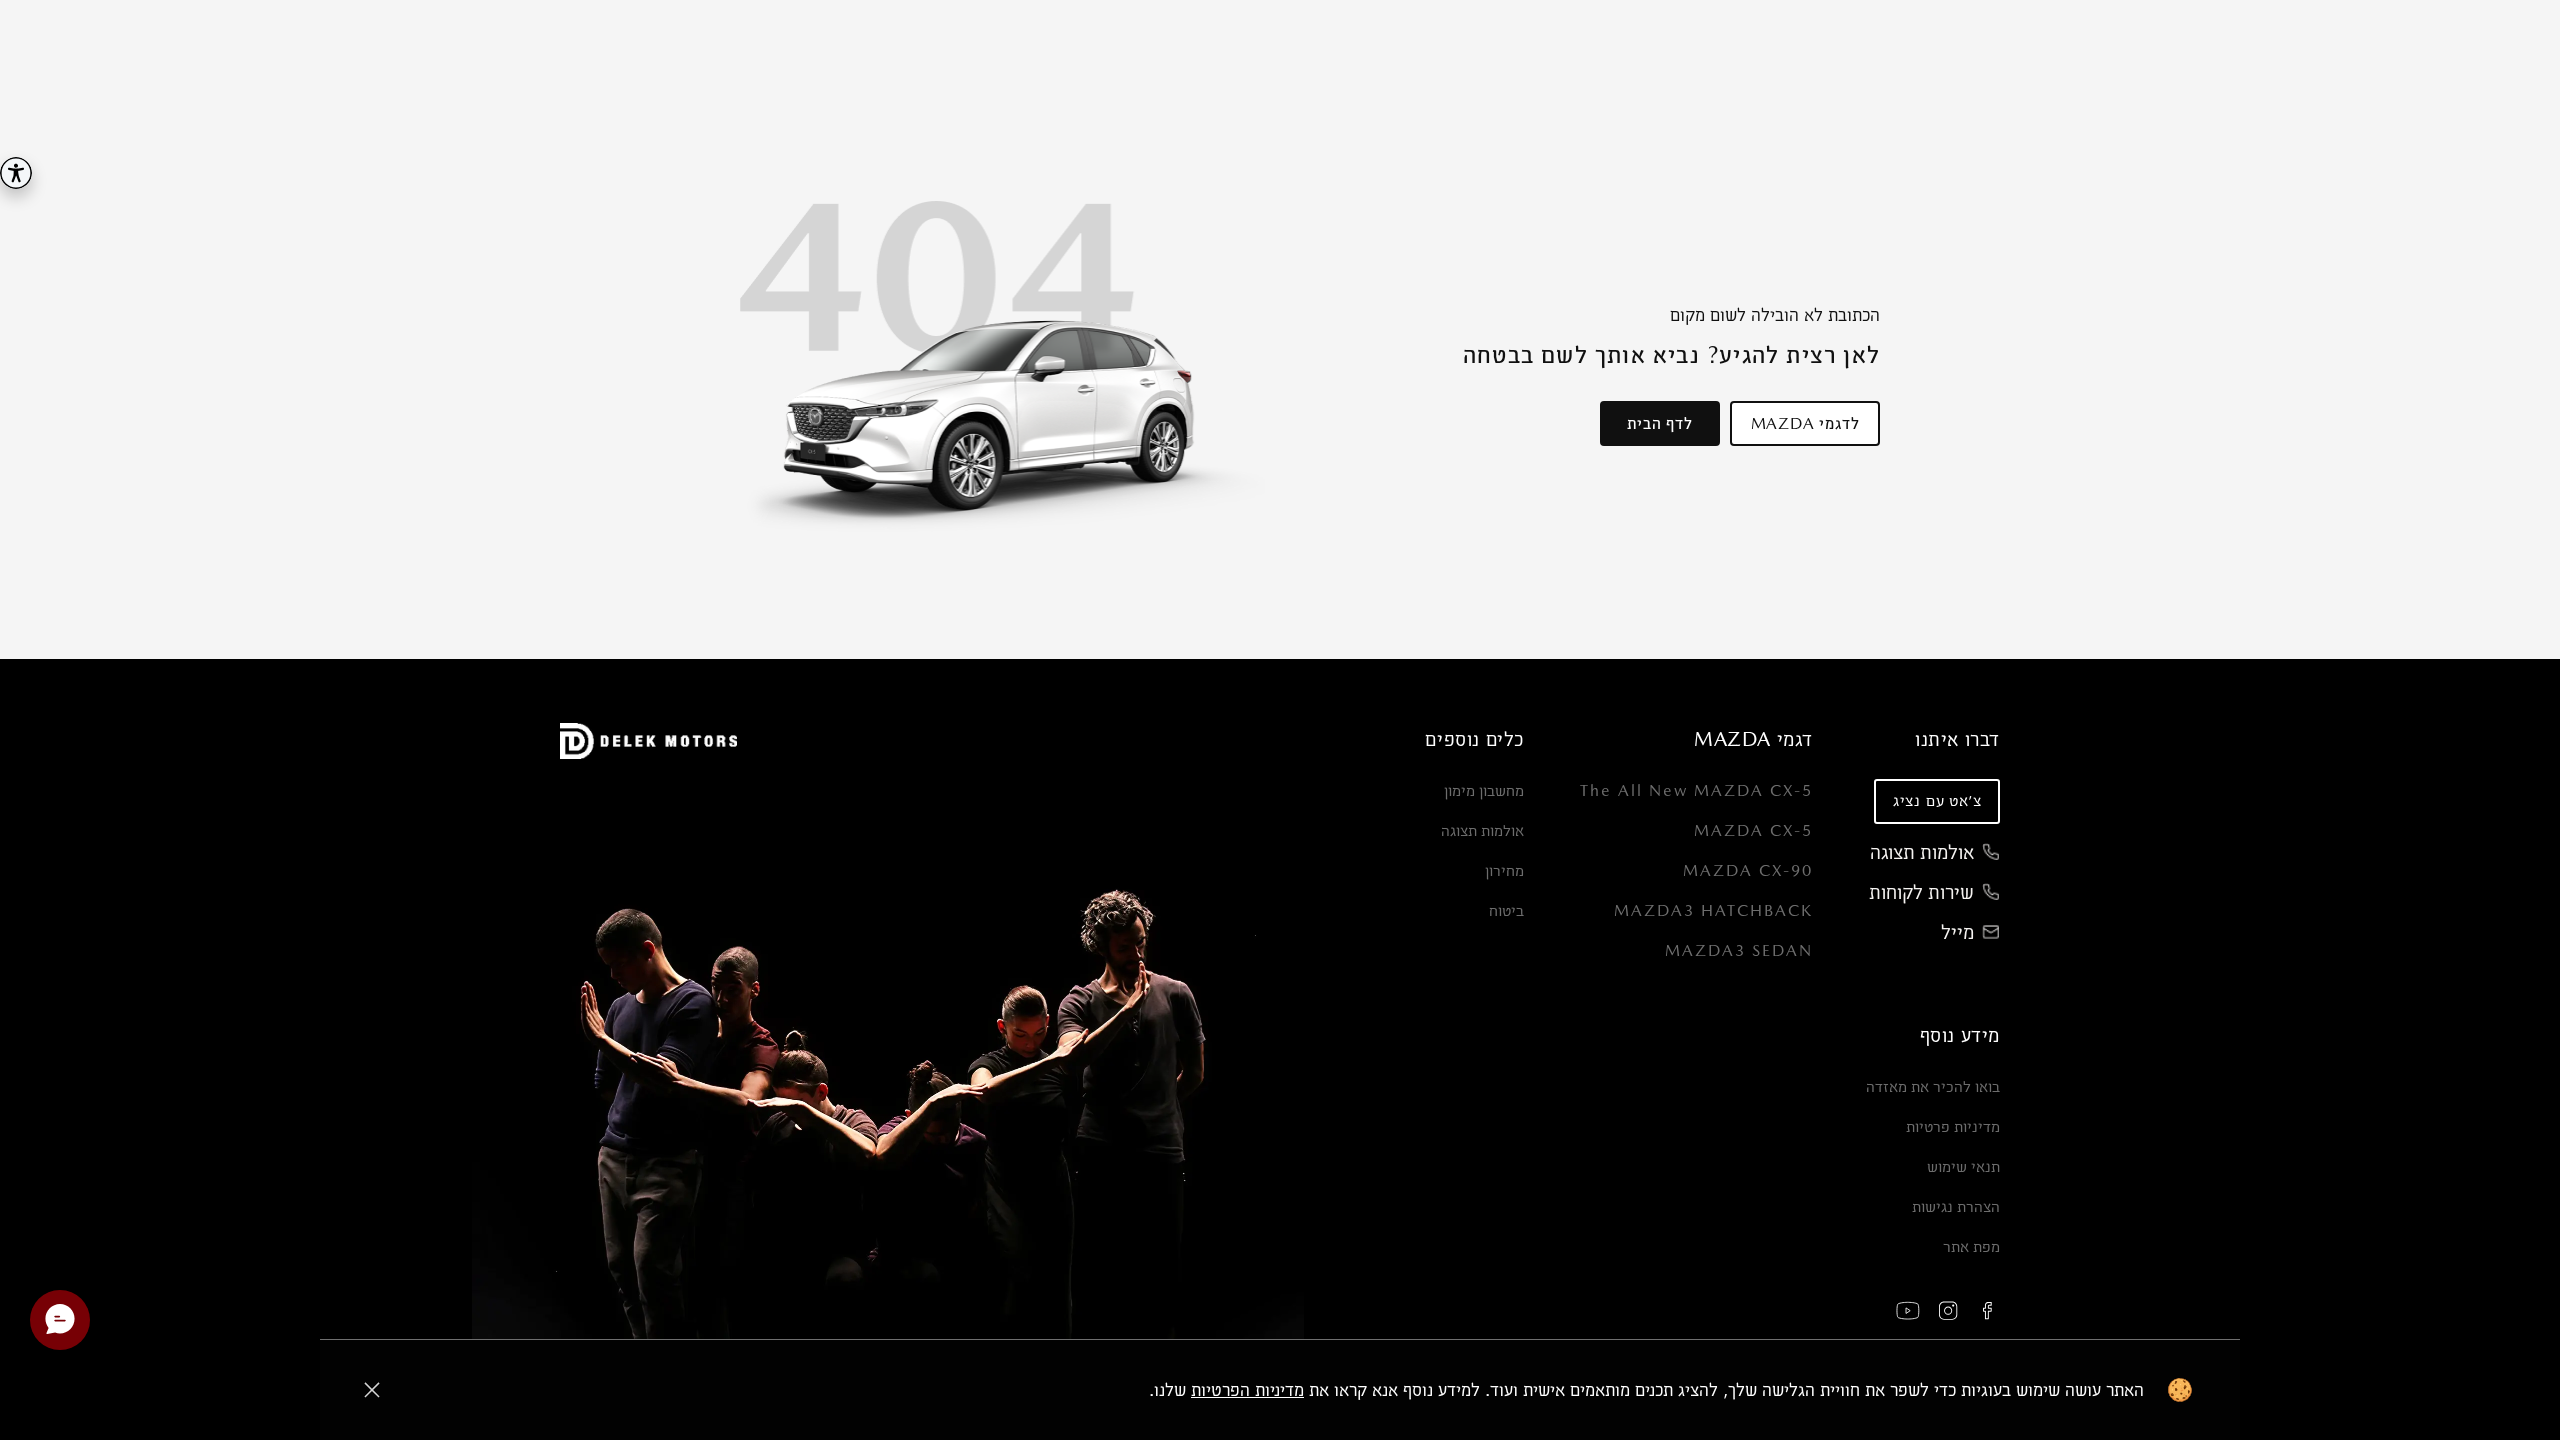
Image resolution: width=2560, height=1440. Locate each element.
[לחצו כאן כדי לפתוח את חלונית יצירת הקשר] (60, 1320)
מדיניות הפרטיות (1247, 1389)
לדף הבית (1659, 423)
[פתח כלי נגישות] (16, 173)
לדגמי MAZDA (1805, 423)
